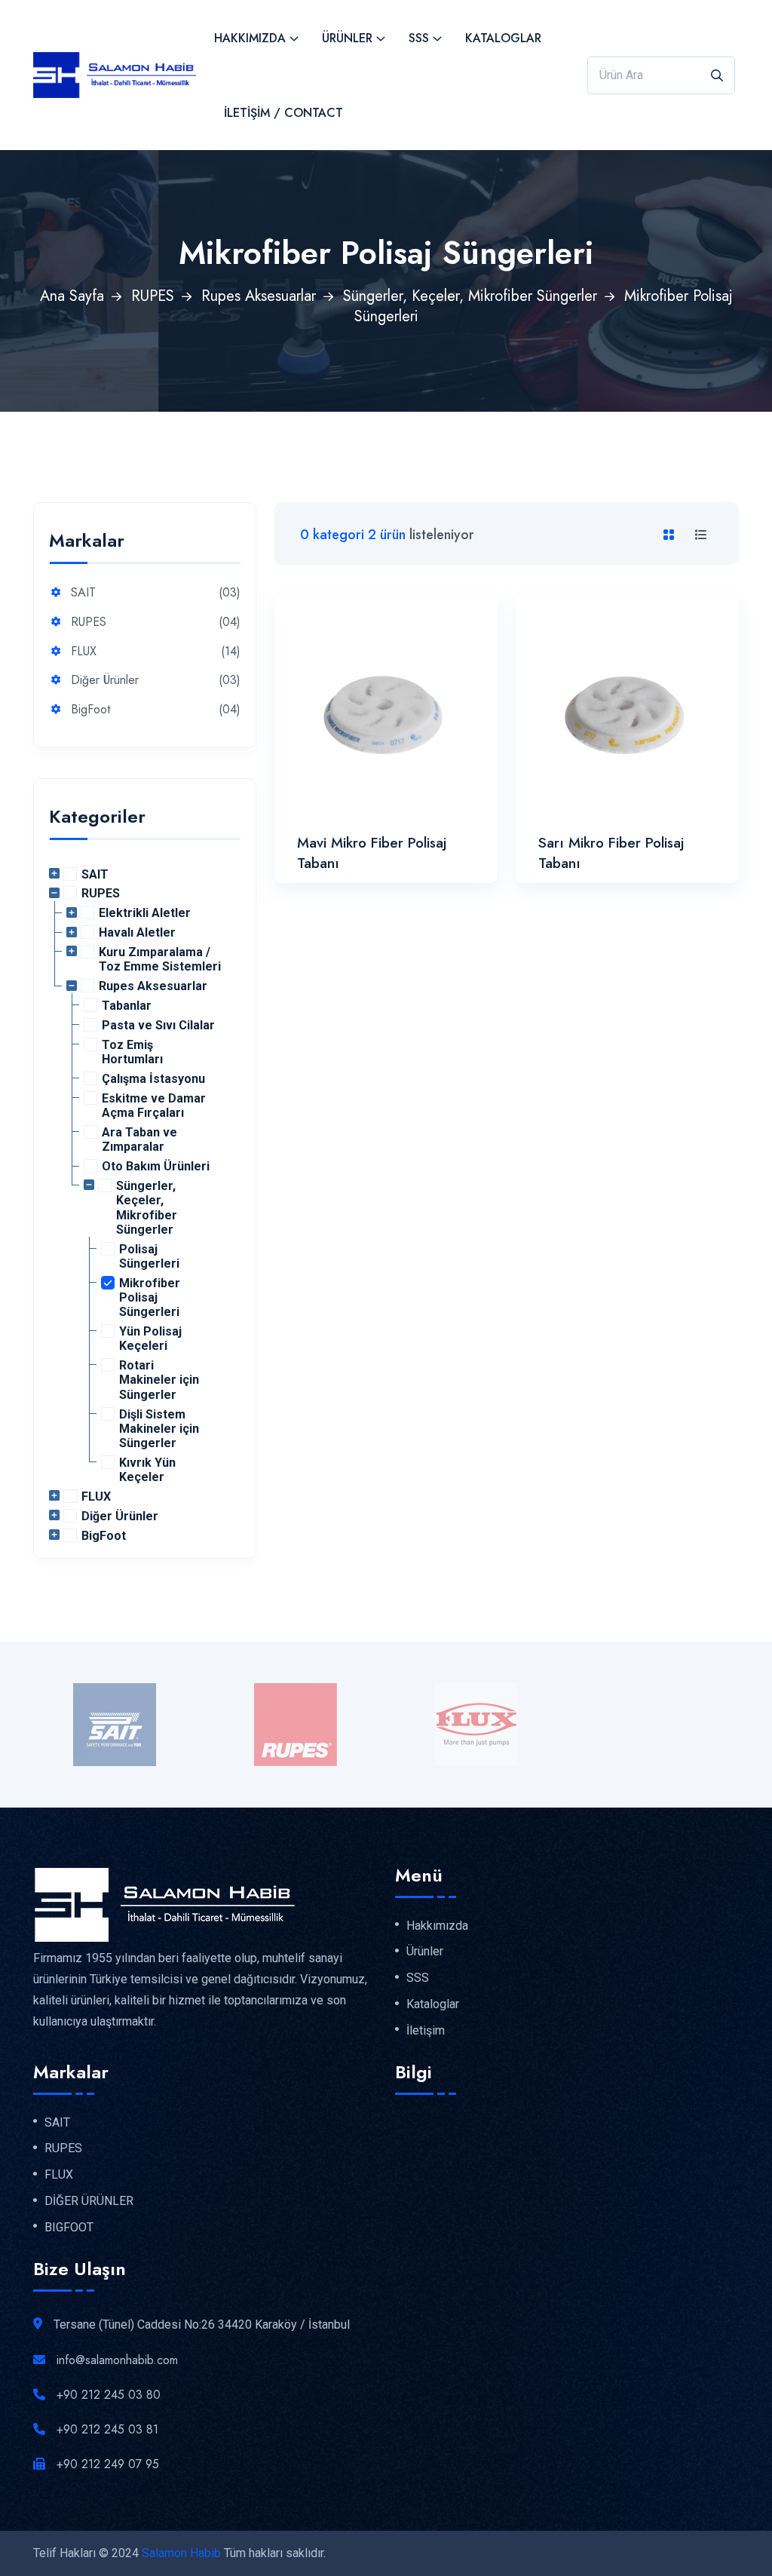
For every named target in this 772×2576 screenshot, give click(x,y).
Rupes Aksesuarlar (259, 296)
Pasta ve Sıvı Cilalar (158, 1025)
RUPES (153, 296)
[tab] (672, 535)
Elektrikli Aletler (145, 913)
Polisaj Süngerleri (149, 1256)
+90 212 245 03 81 (107, 2429)
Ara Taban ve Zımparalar (139, 1139)
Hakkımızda (250, 38)
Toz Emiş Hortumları (132, 1052)
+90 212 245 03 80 (109, 2395)
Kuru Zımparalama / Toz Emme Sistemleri (160, 959)
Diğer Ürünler (105, 681)
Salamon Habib (181, 2553)
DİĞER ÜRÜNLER (89, 2201)
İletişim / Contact (283, 113)
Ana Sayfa (72, 296)
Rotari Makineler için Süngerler (159, 1380)
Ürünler (347, 38)
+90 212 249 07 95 (108, 2464)
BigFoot (90, 710)
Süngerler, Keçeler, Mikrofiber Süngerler (470, 296)
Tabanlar (127, 1006)
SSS (419, 38)
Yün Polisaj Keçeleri (150, 1339)
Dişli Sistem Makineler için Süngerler (159, 1429)
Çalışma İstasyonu (153, 1079)
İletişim (426, 2031)
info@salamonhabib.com (117, 2360)
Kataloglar (503, 38)
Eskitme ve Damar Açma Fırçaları (154, 1106)
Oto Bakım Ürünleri (156, 1166)
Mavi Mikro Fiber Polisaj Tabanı (372, 853)
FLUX (84, 652)
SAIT (83, 593)
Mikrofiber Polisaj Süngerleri (150, 1297)
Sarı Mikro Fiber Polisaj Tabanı (611, 853)
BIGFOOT (69, 2228)
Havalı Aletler (137, 932)
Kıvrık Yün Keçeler (147, 1470)
